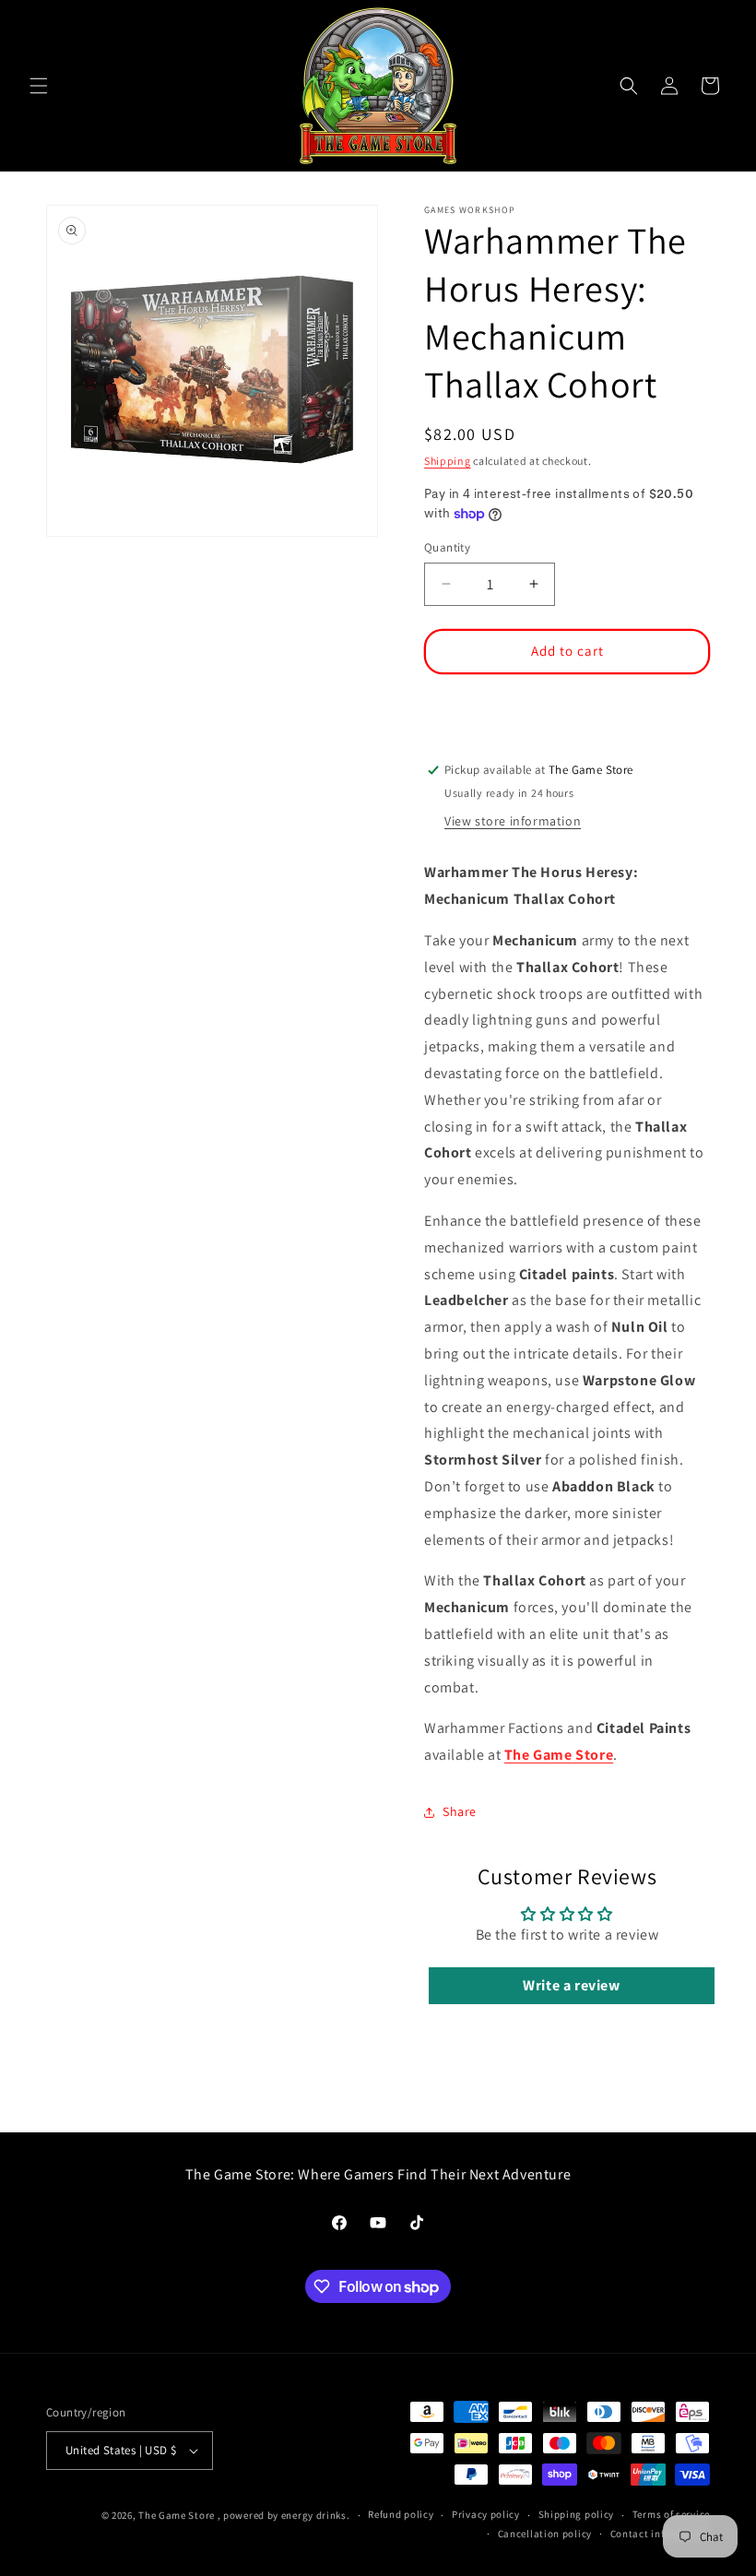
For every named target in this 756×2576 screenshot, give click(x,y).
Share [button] (460, 1811)
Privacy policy (486, 2514)
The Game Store (559, 1755)
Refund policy (401, 2514)
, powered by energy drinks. (284, 2515)
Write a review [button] (571, 1985)
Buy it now (567, 705)
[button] (39, 86)
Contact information (660, 2534)
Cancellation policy (545, 2534)
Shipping (448, 461)
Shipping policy (577, 2514)
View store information (513, 821)
